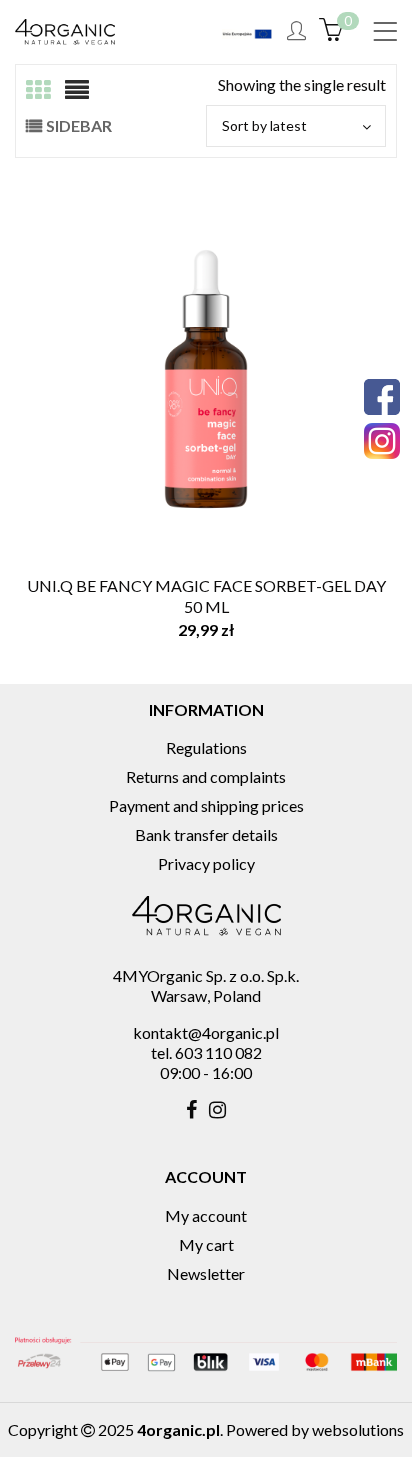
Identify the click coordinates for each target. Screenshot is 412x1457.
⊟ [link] (77, 90)
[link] (385, 32)
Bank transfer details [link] (206, 834)
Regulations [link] (206, 747)
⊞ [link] (38, 90)
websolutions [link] (358, 1429)
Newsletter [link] (206, 1273)
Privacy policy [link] (206, 863)
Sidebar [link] (79, 125)
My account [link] (206, 1215)
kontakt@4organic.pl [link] (206, 1032)
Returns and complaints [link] (206, 776)
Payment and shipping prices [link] (206, 805)
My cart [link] (206, 1244)
